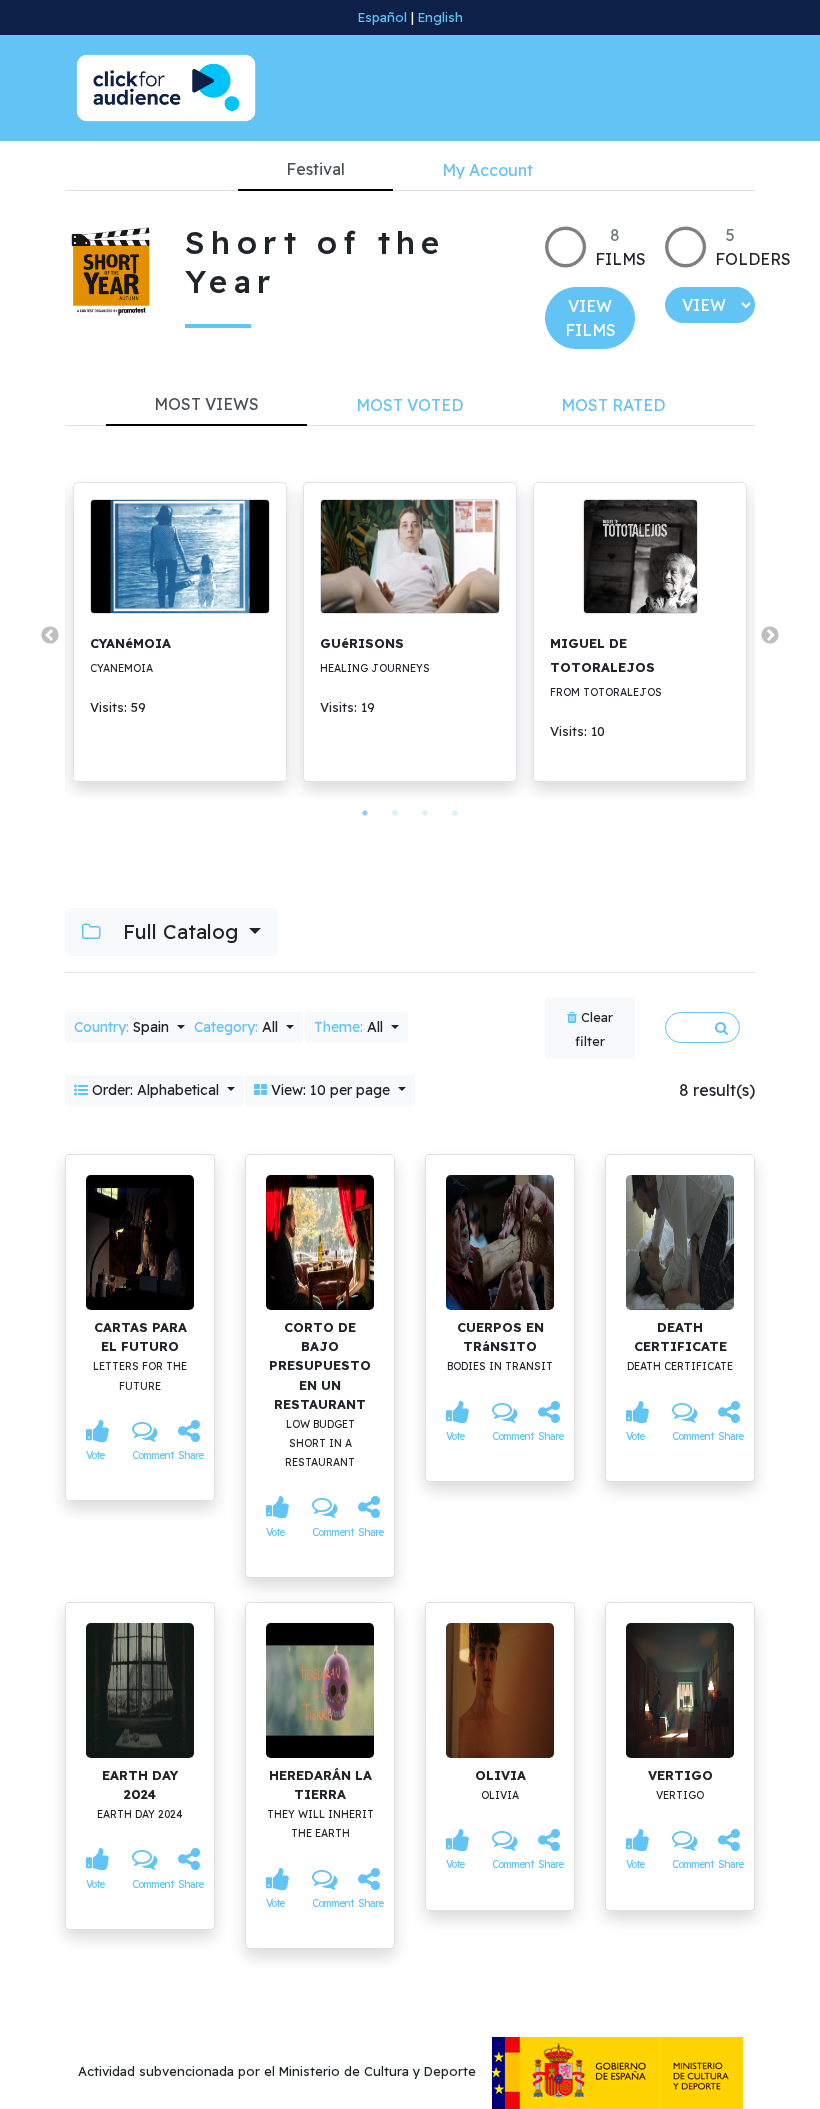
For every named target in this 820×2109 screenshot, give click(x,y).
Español (382, 17)
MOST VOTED (409, 405)
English (440, 17)
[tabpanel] (180, 632)
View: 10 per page (330, 1090)
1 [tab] (365, 813)
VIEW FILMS (590, 318)
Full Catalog (180, 931)
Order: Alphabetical (155, 1090)
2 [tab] (395, 813)
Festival (315, 169)
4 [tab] (455, 813)
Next (770, 636)
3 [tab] (425, 813)
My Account (487, 170)
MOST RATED (613, 405)
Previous (50, 636)
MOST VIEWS (206, 404)
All (238, 1027)
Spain (123, 1027)
